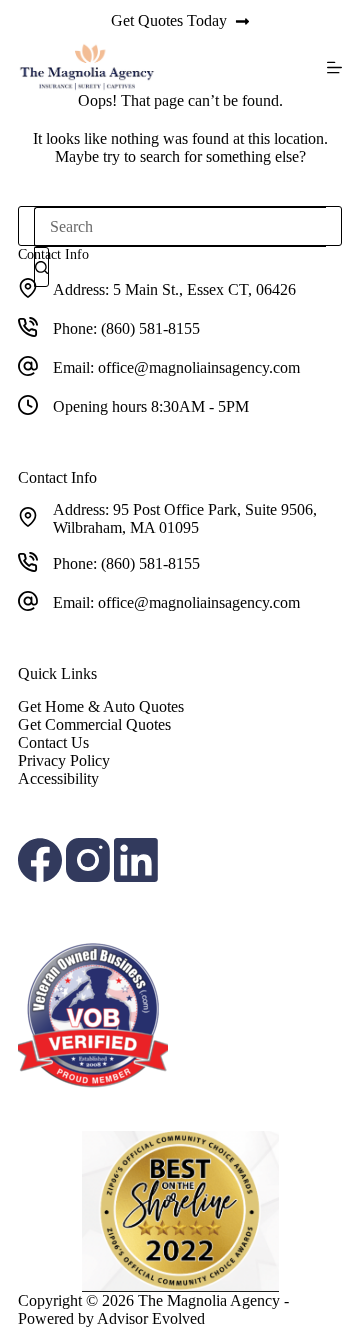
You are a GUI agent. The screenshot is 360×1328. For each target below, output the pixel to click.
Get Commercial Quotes (94, 724)
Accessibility (58, 778)
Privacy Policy (64, 760)
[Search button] (41, 267)
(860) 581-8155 (150, 328)
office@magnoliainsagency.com (199, 367)
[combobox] (180, 227)
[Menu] (334, 67)
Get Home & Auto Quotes (101, 706)
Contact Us (53, 742)
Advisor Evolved (151, 1318)
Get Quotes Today (169, 20)
